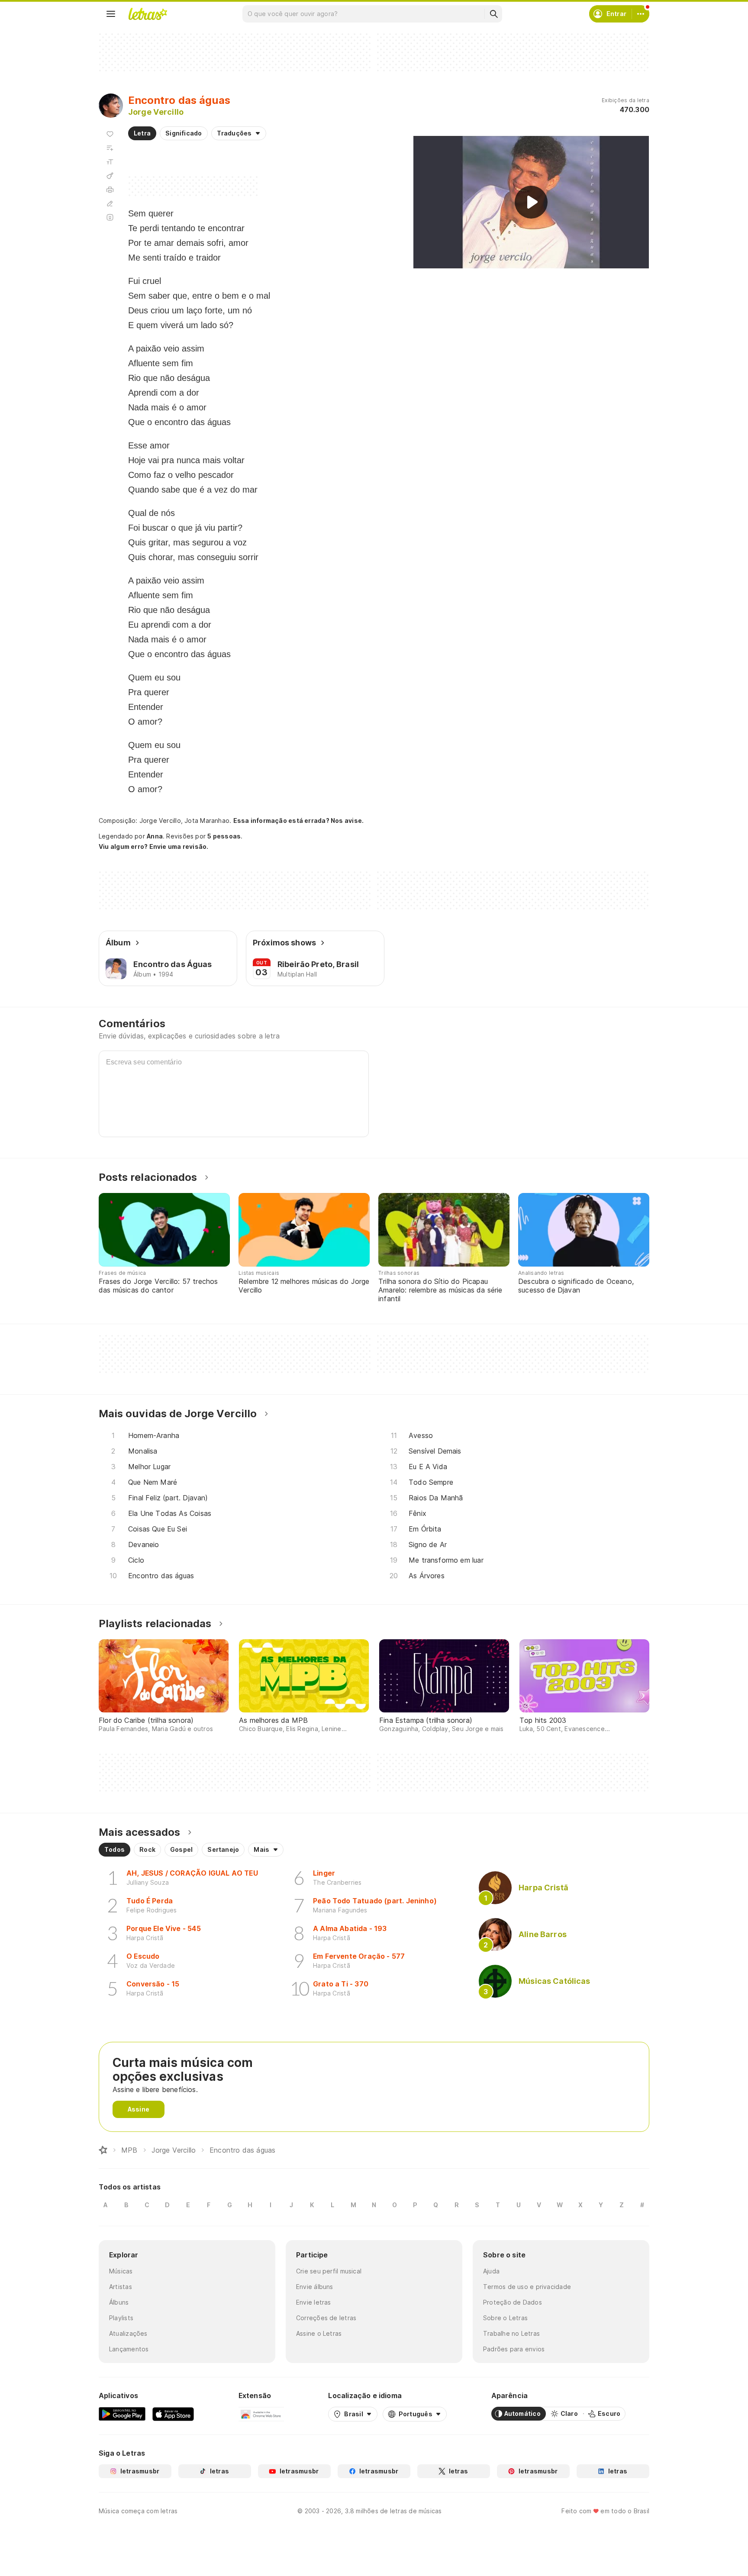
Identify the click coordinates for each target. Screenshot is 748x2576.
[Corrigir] (110, 203)
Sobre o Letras (505, 2318)
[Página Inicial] (103, 2150)
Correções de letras (326, 2318)
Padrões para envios (514, 2349)
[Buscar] (493, 14)
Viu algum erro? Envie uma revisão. (154, 847)
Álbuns (119, 2302)
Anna (155, 836)
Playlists (121, 2318)
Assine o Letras (319, 2333)
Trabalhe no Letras (511, 2333)
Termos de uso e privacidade (527, 2287)
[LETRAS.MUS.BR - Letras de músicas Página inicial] (148, 14)
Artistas (121, 2287)
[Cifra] (110, 176)
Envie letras (314, 2302)
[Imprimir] (110, 190)
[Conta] (641, 14)
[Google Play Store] (122, 2414)
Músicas (121, 2271)
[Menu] (111, 14)
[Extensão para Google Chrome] (261, 2414)
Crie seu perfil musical (329, 2271)
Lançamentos (129, 2349)
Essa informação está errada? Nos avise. (299, 821)
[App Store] (173, 2414)
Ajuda (491, 2271)
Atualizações (128, 2333)
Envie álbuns (315, 2287)
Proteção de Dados (513, 2302)
